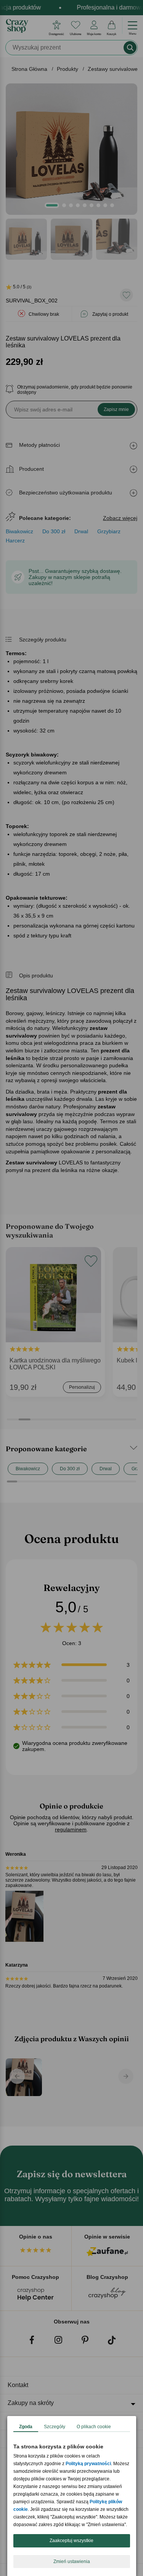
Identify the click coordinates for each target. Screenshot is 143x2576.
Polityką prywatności (88, 2464)
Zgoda (26, 2427)
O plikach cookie (94, 2427)
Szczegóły (55, 2427)
